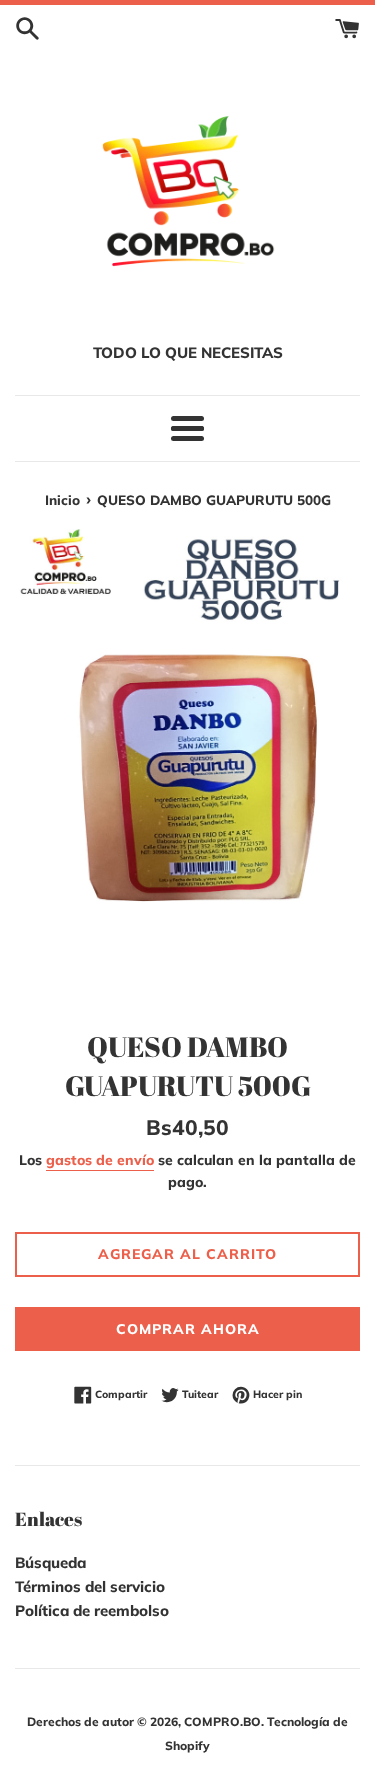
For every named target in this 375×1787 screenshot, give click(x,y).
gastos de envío (100, 1159)
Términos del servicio (90, 1586)
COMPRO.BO (222, 1721)
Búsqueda (50, 1562)
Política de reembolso (92, 1610)
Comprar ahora (188, 1329)
